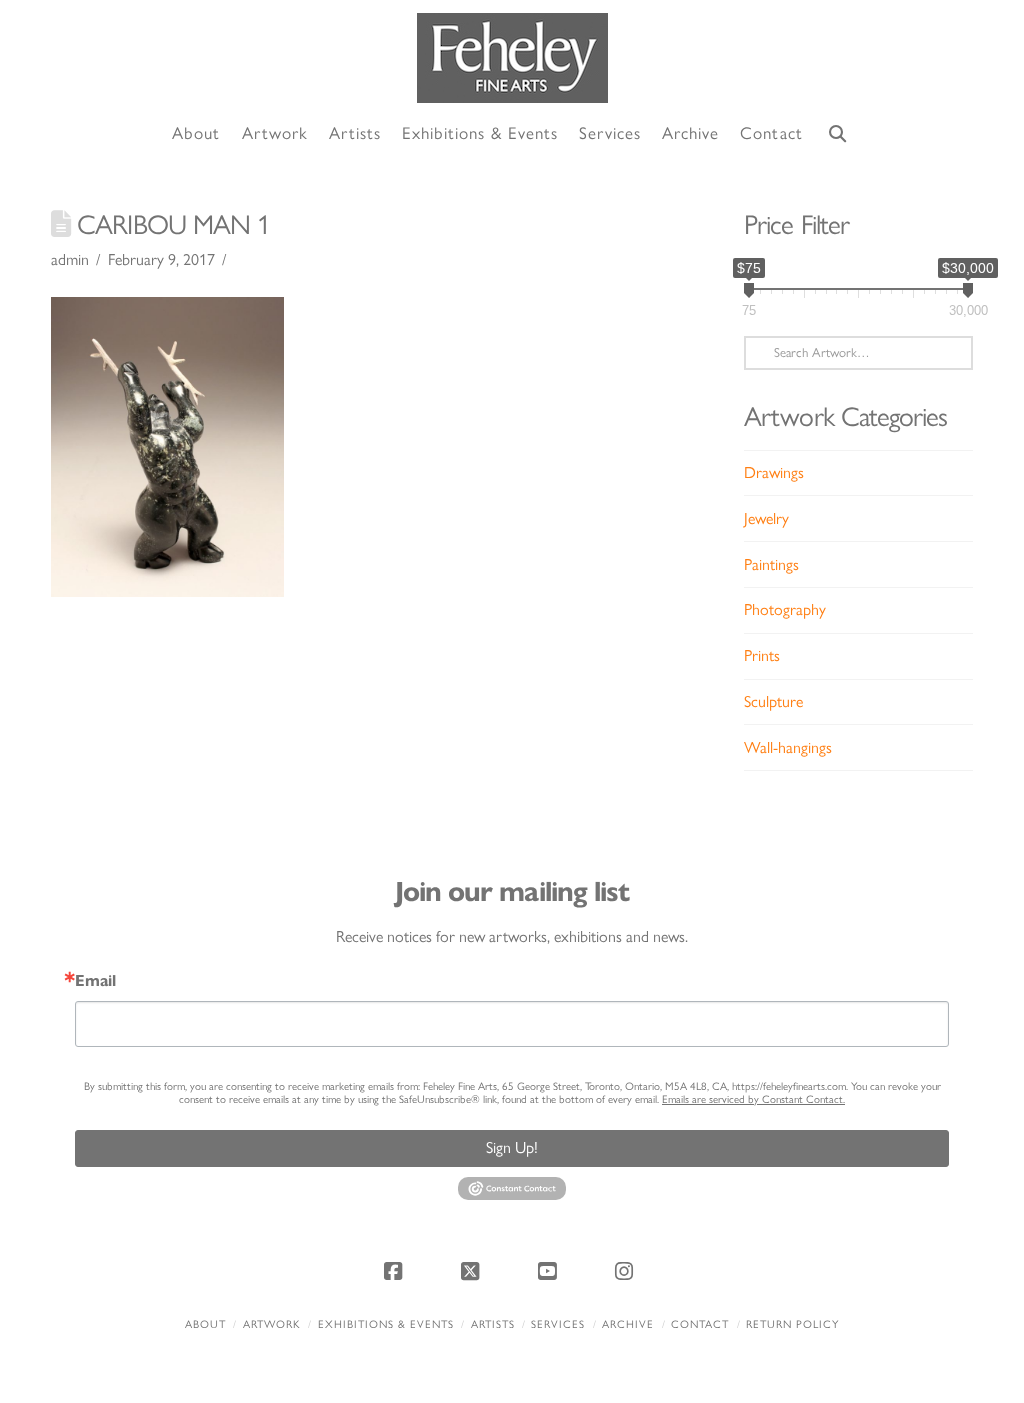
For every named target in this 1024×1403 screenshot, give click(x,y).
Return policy (792, 1324)
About (205, 1324)
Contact (700, 1324)
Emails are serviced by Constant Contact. (753, 1099)
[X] (473, 1271)
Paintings (771, 564)
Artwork (272, 1324)
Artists (493, 1324)
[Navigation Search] (838, 134)
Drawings (774, 472)
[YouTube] (551, 1271)
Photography (785, 609)
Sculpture (773, 701)
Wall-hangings (788, 747)
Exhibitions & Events (386, 1324)
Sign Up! (512, 1147)
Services (558, 1324)
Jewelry (766, 518)
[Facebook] (396, 1271)
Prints (762, 655)
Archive (628, 1324)
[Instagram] (628, 1271)
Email (95, 981)
